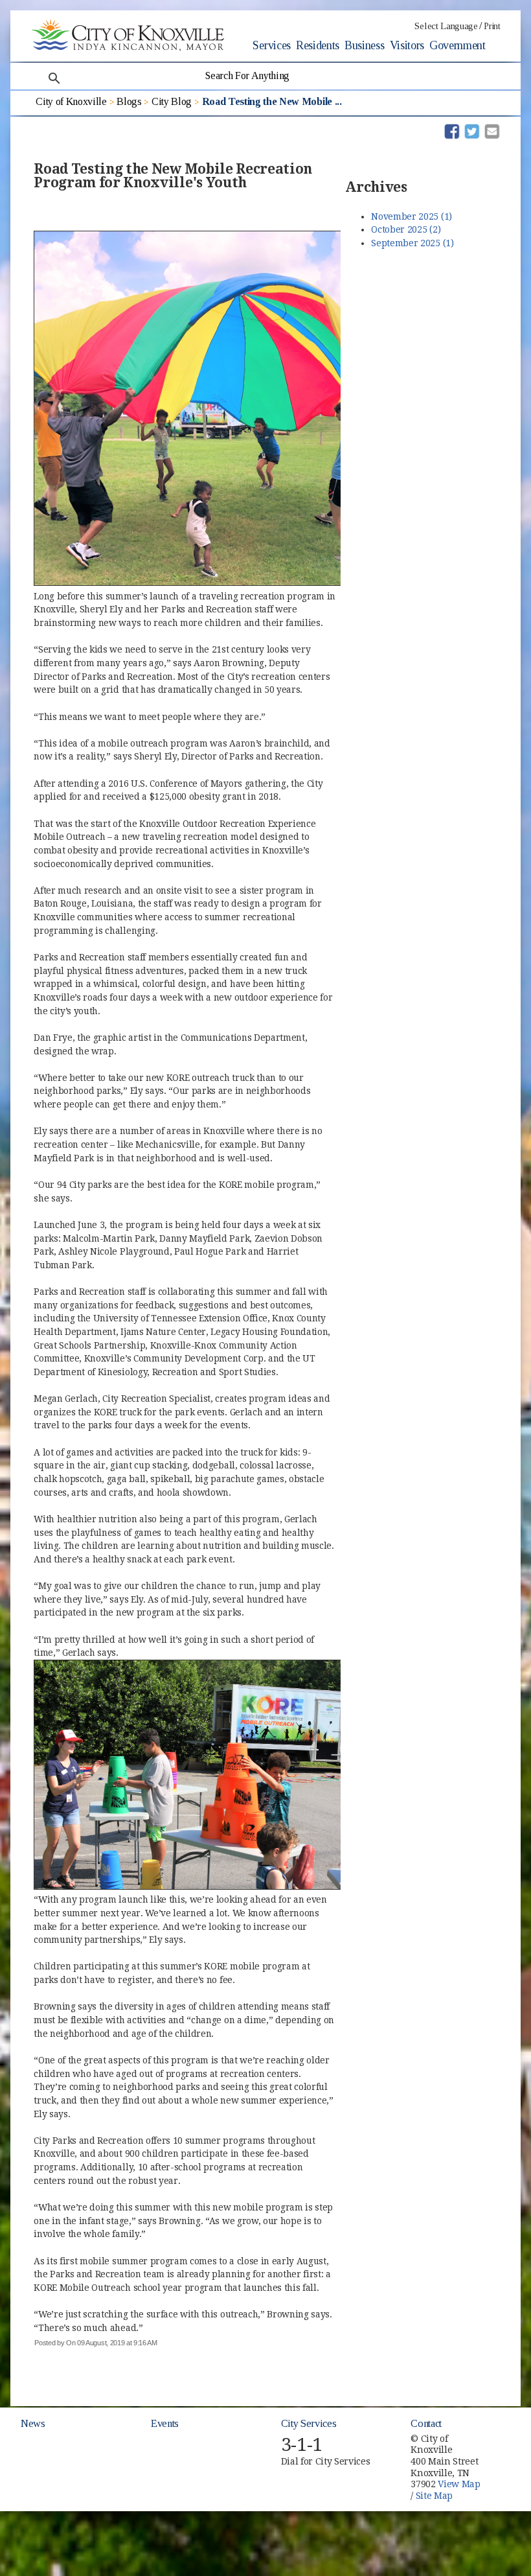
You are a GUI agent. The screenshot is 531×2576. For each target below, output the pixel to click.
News (33, 2423)
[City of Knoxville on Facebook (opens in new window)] (506, 2432)
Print (492, 26)
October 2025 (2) (406, 229)
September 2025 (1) (412, 243)
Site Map (434, 2496)
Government (458, 45)
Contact (426, 2423)
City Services (309, 2423)
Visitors (407, 45)
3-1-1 (302, 2445)
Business (364, 45)
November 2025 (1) (412, 216)
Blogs (129, 101)
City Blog (172, 101)
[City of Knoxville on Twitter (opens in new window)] (506, 2447)
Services (271, 45)
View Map (459, 2484)
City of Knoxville (71, 101)
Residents (318, 45)
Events (165, 2423)
